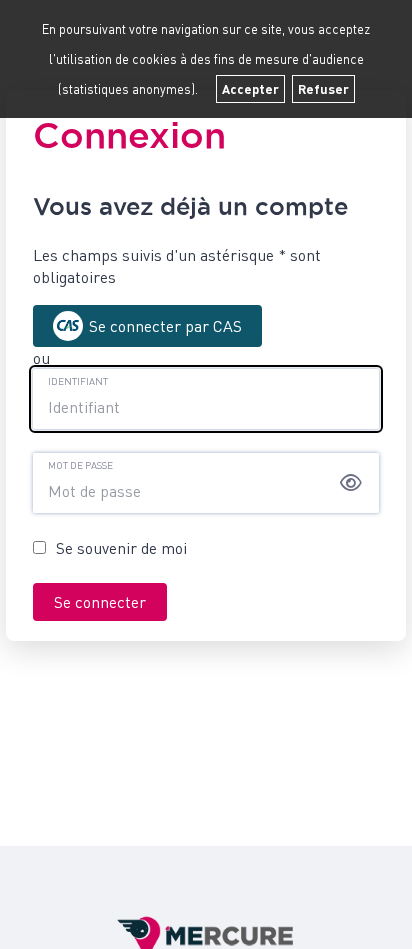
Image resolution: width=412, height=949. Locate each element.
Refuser (323, 89)
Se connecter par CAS (165, 326)
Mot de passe (80, 465)
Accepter (250, 89)
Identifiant (78, 381)
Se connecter (100, 602)
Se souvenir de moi (121, 548)
